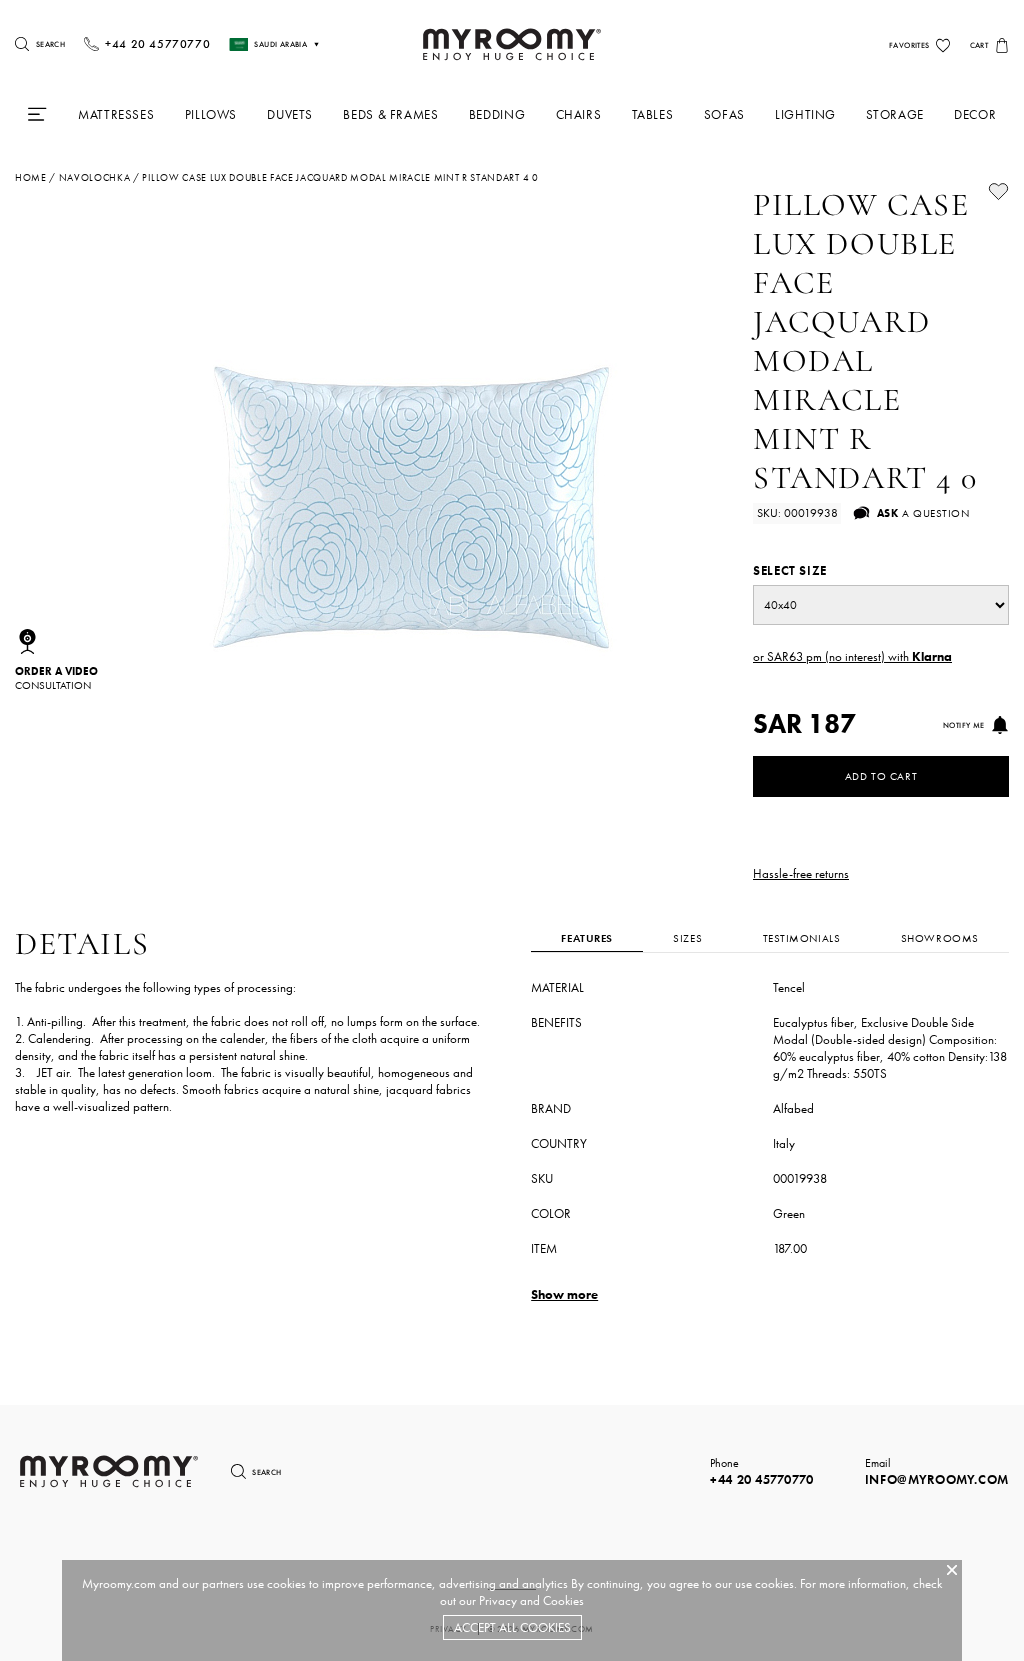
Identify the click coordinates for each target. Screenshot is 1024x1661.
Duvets (290, 114)
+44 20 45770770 (762, 1479)
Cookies (563, 1600)
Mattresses (116, 114)
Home (31, 178)
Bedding (497, 114)
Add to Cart (881, 776)
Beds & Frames (390, 114)
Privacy (498, 1600)
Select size (790, 570)
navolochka (95, 178)
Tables (653, 114)
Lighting (805, 114)
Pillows (211, 114)
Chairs (579, 114)
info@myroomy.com (937, 1479)
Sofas (724, 114)
